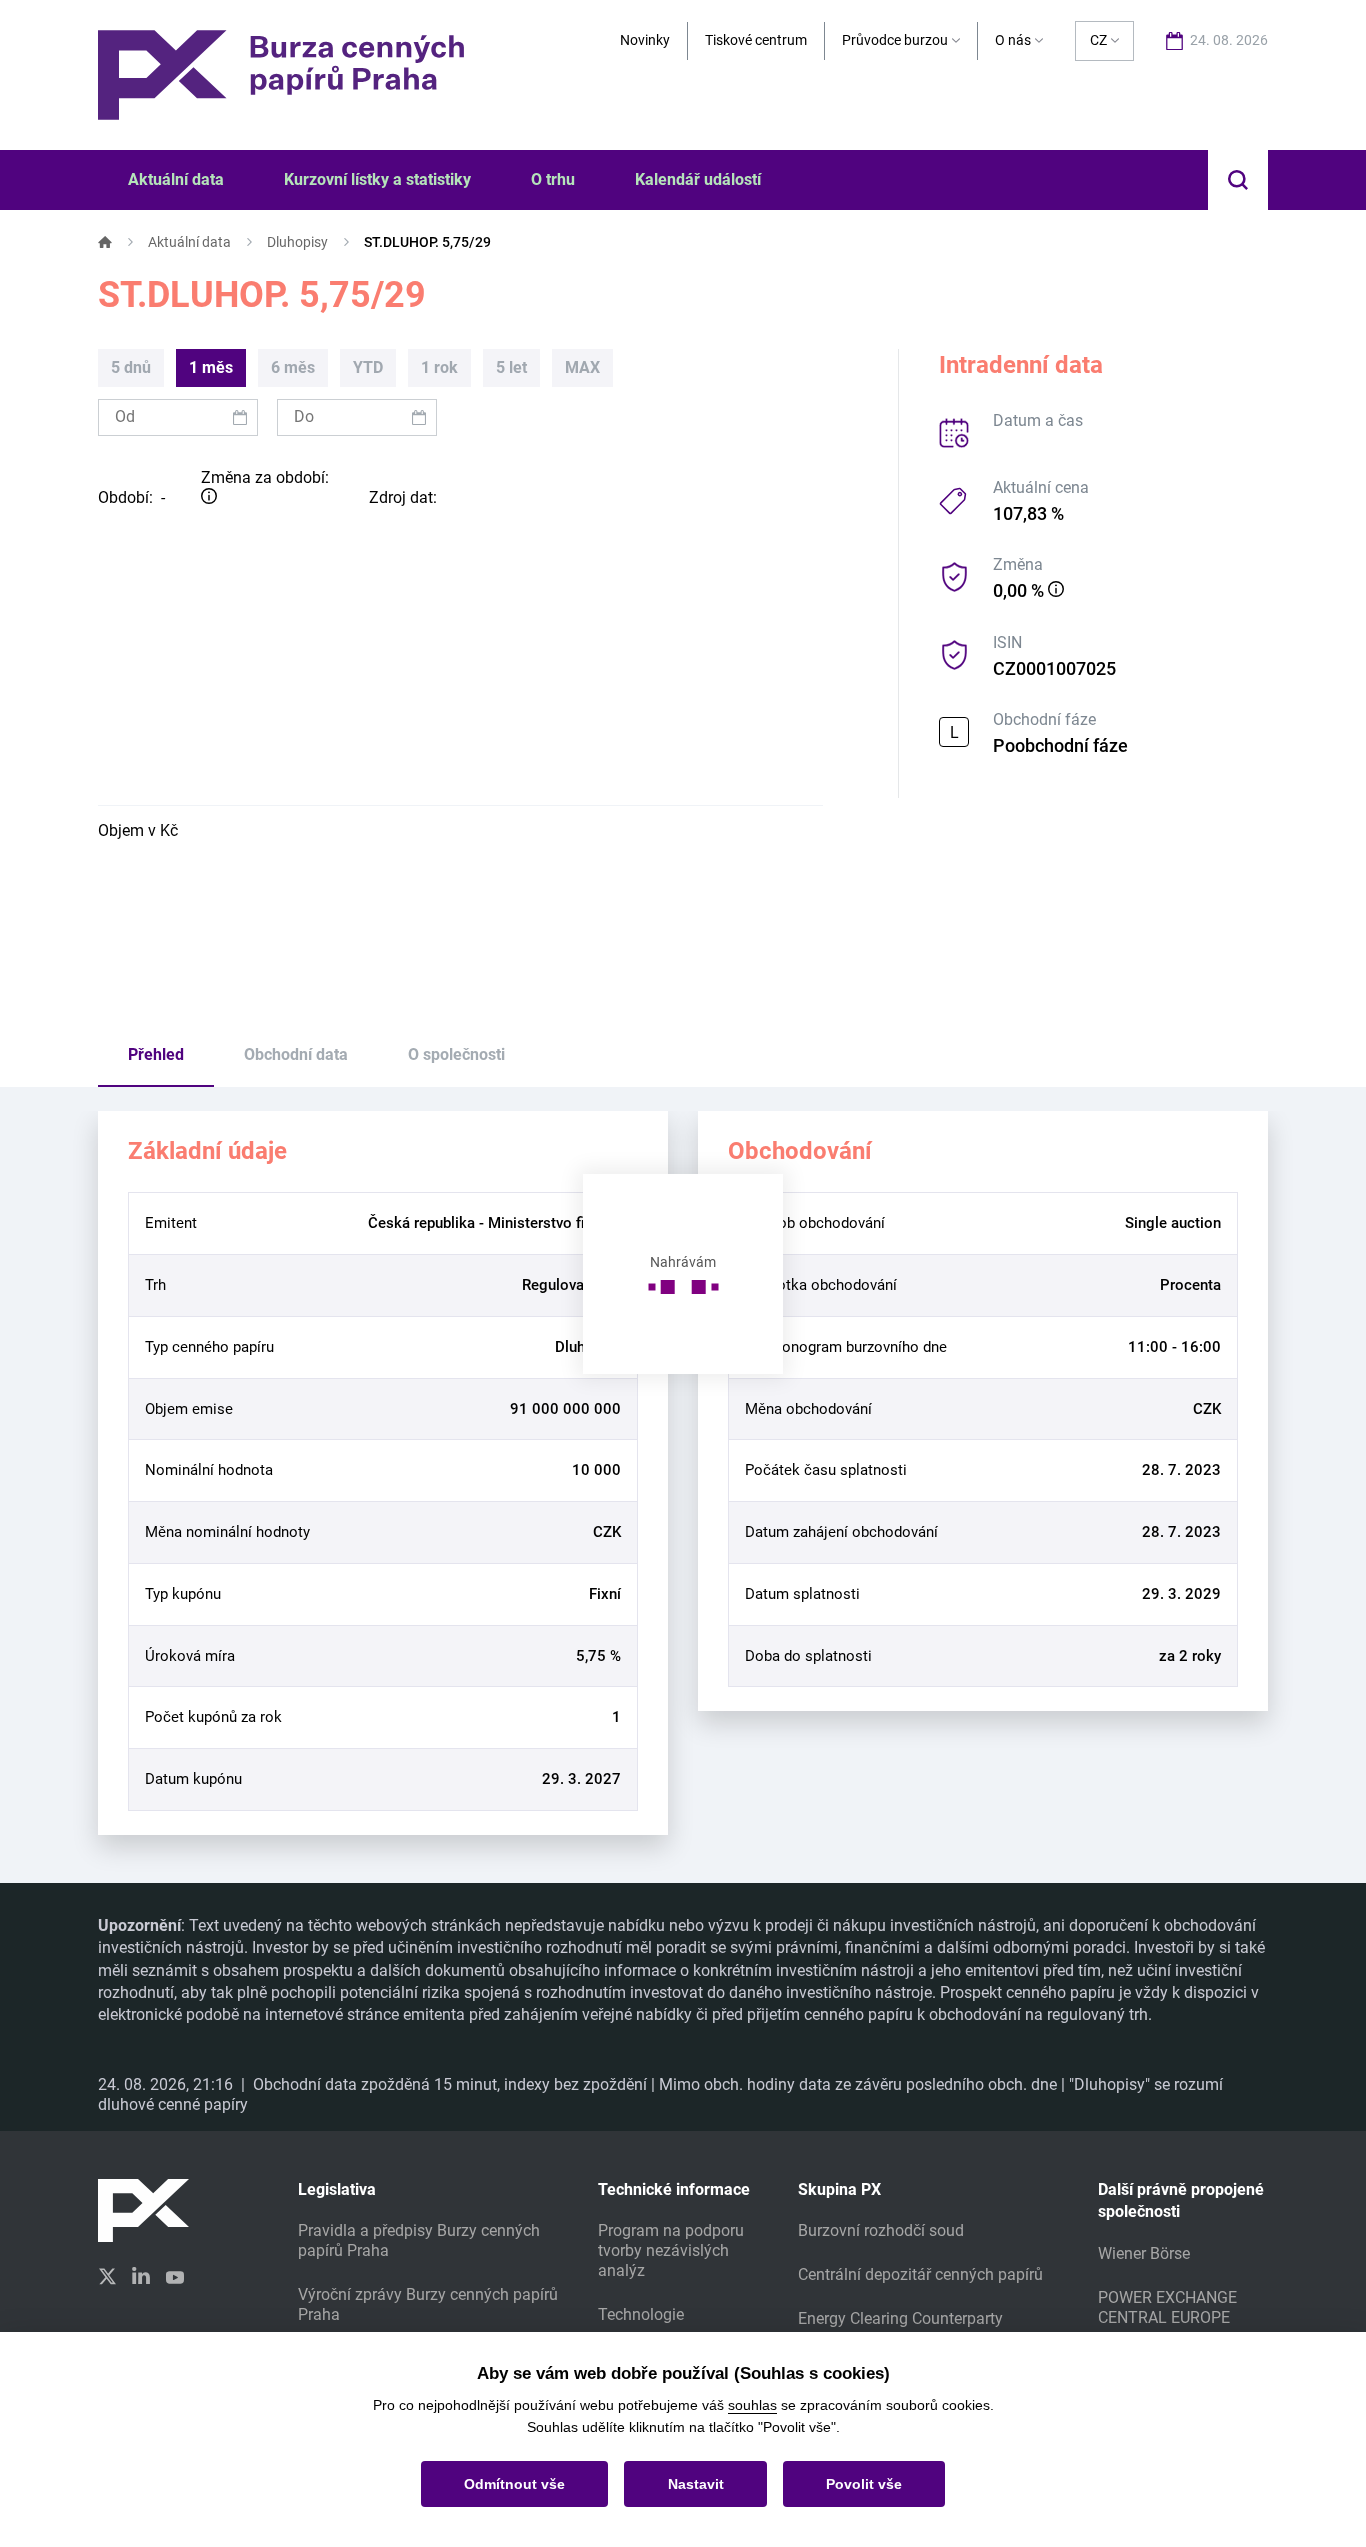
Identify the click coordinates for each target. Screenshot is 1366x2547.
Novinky (645, 40)
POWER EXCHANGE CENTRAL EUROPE (1167, 2307)
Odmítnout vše (514, 2484)
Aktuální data (189, 242)
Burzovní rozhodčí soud (881, 2230)
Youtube (175, 2275)
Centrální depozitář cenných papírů (920, 2274)
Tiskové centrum (756, 40)
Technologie (641, 2314)
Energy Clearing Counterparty (900, 2318)
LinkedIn (141, 2275)
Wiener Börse (1144, 2253)
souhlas (752, 2405)
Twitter (107, 2276)
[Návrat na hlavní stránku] (281, 73)
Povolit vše (864, 2484)
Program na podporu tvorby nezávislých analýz (671, 2250)
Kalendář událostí (698, 179)
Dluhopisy (297, 242)
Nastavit (696, 2484)
